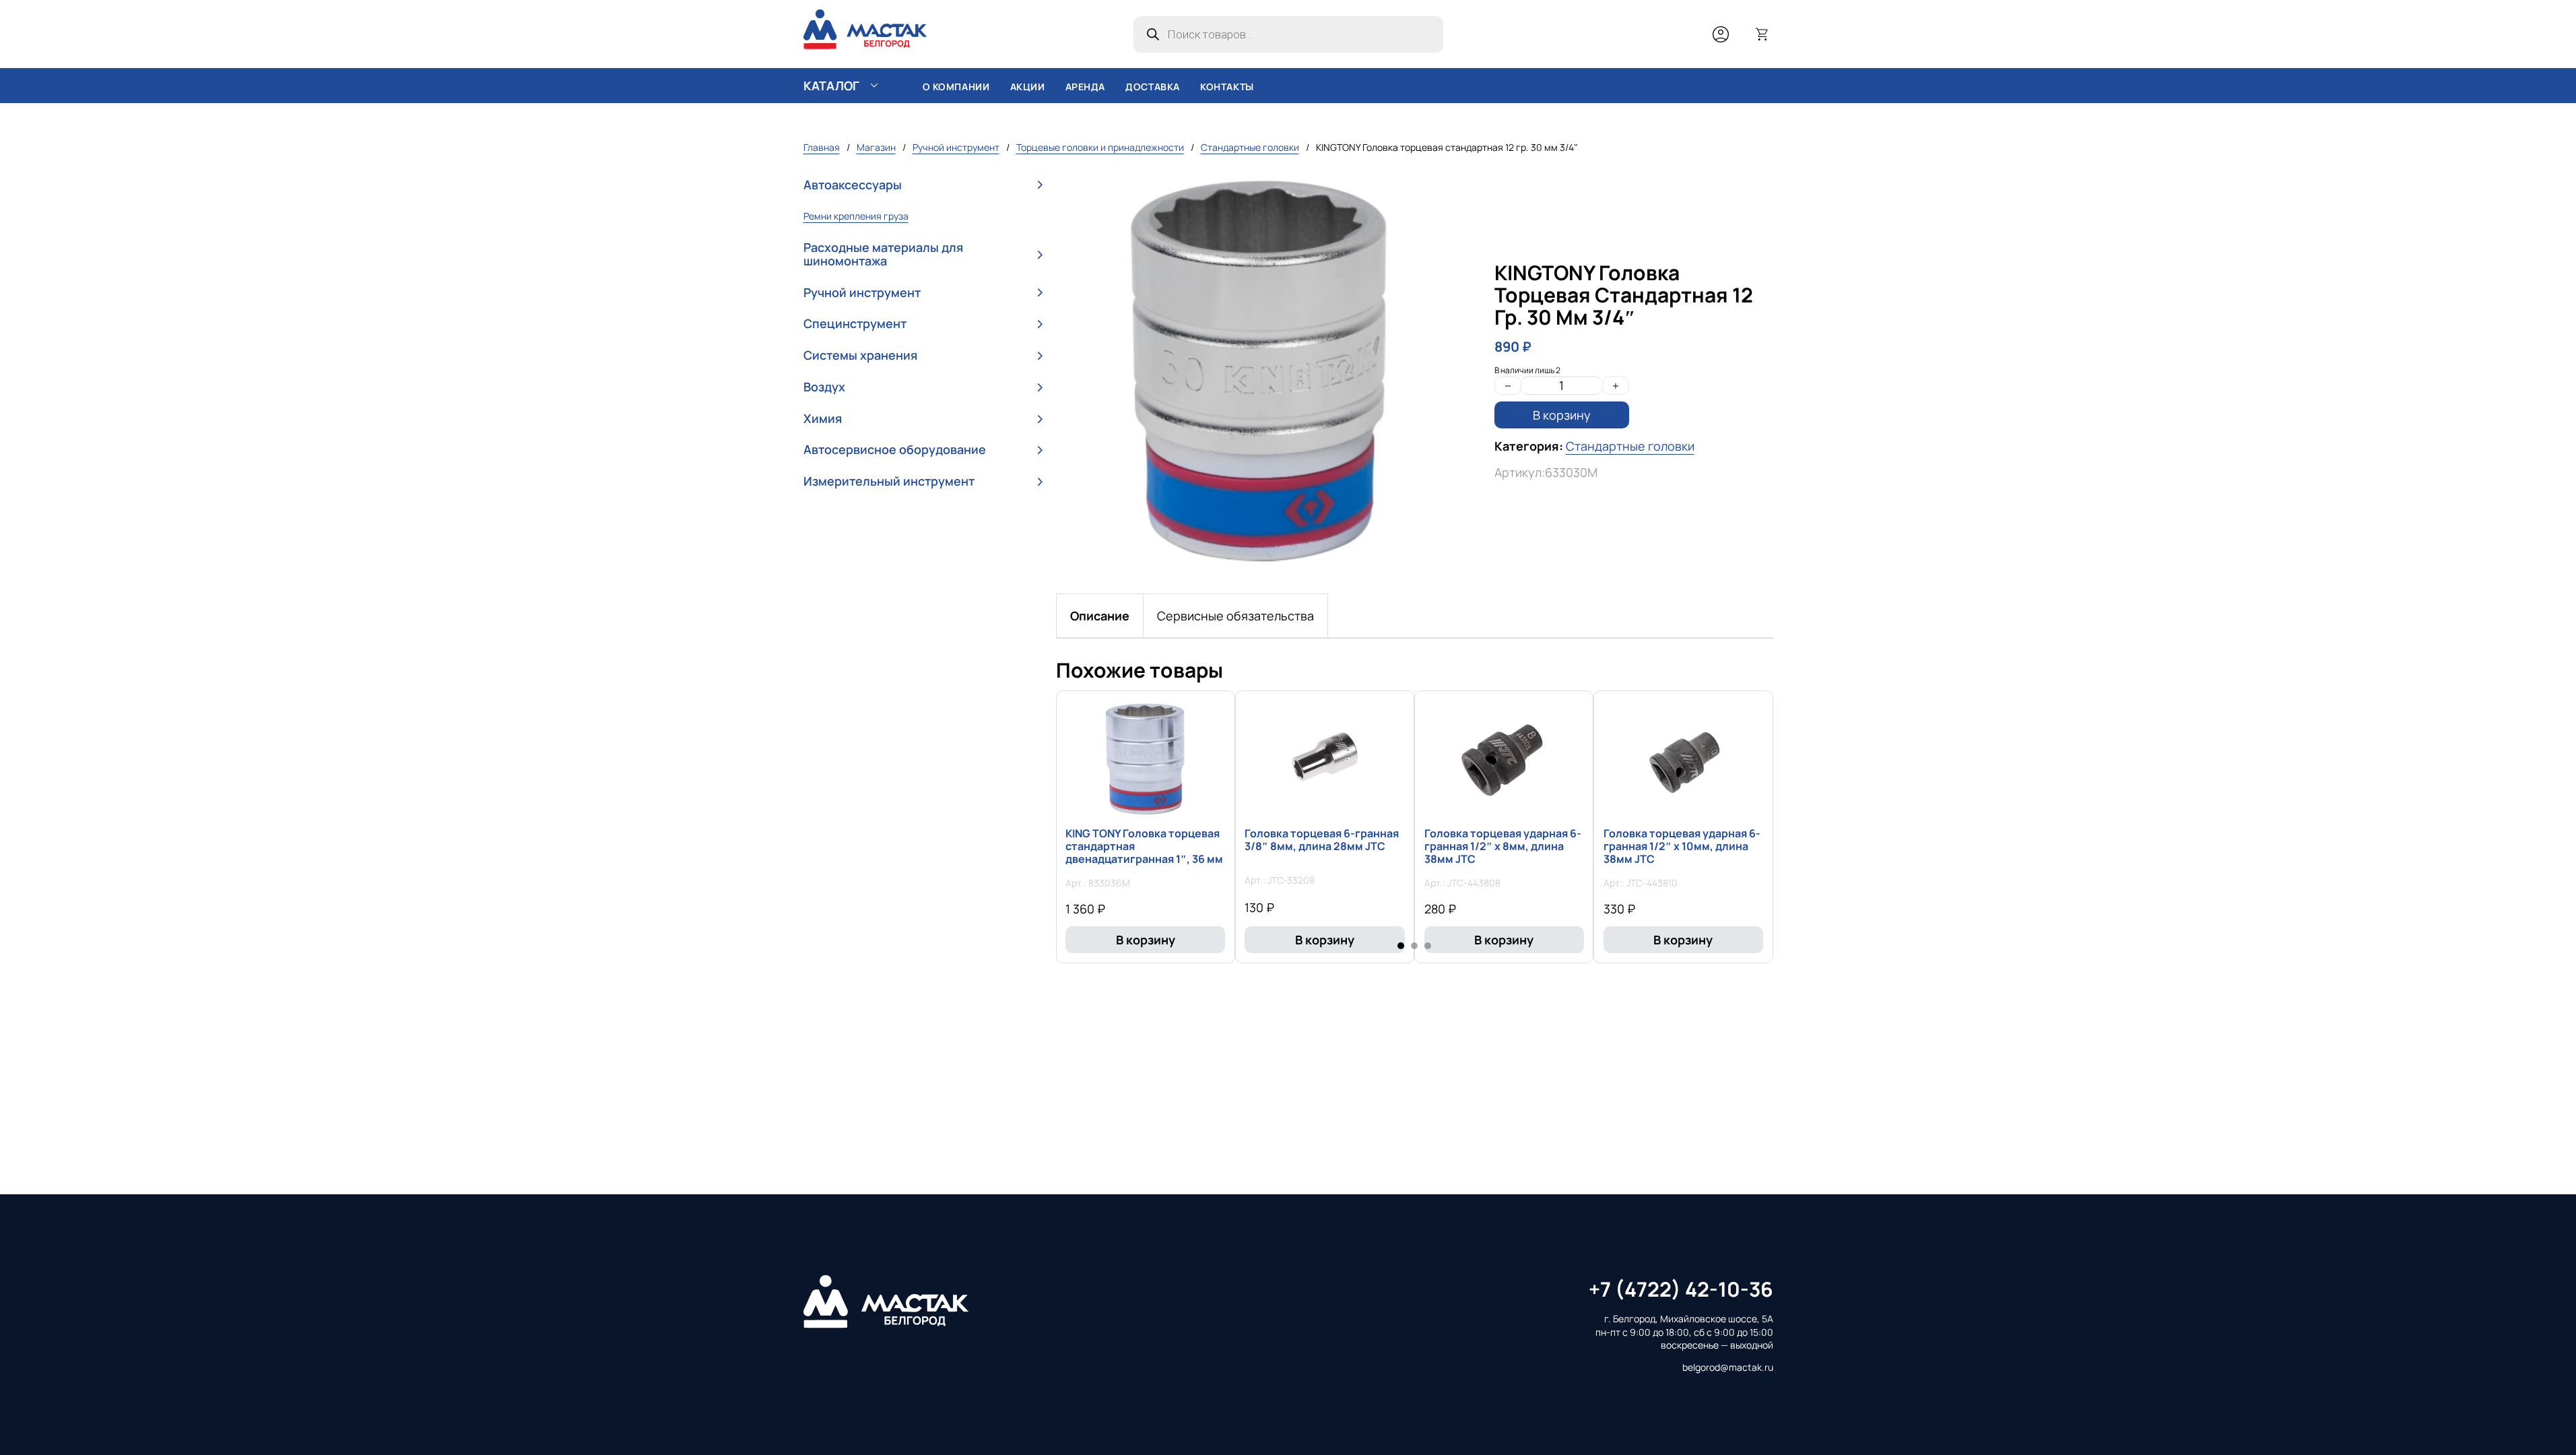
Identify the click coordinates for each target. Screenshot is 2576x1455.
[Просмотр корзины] (1762, 34)
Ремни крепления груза (856, 216)
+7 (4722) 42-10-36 (1681, 1289)
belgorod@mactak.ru (1728, 1367)
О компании (956, 87)
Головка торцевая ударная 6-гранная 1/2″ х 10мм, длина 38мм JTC (1682, 846)
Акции (1028, 87)
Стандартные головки (1250, 147)
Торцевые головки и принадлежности (1100, 147)
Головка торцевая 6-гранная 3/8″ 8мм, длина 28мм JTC (1322, 840)
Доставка (1153, 87)
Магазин (876, 147)
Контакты (1227, 87)
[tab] (1100, 616)
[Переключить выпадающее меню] (874, 86)
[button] (923, 185)
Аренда (1086, 87)
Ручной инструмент (956, 147)
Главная (822, 147)
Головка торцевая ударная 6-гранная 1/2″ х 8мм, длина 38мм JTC (1503, 846)
